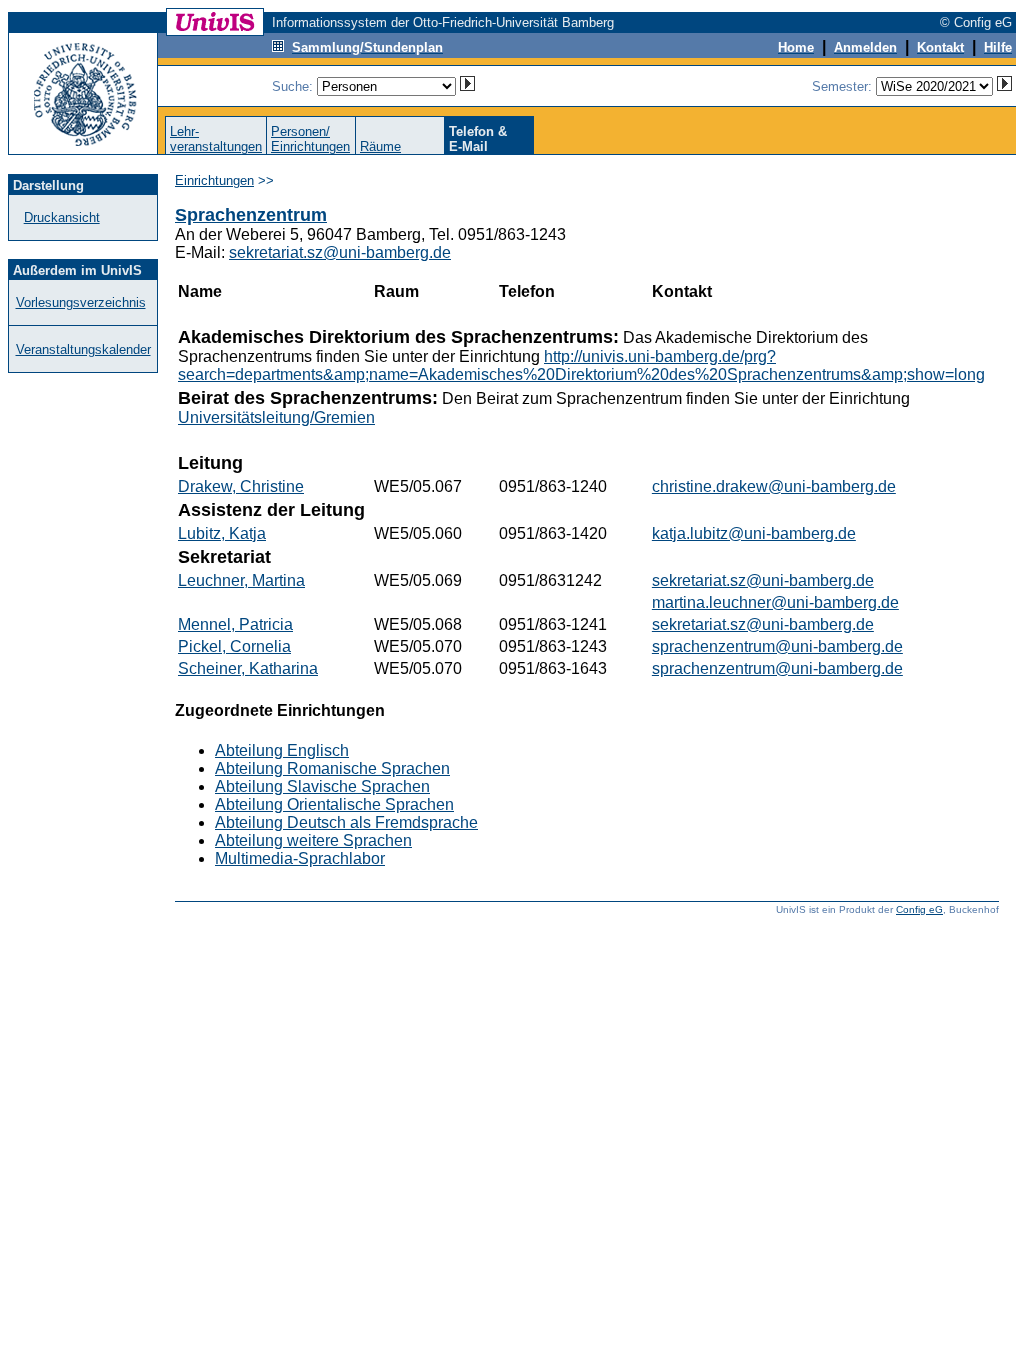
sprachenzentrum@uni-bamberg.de (777, 646)
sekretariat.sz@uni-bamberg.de (340, 252)
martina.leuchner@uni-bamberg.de (775, 602)
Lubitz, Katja (222, 533)
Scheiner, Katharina (248, 668)
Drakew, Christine (241, 486)
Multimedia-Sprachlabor (300, 858)
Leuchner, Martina (241, 580)
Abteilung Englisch (282, 750)
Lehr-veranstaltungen (216, 139)
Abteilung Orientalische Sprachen (334, 804)
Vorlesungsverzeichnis (81, 302)
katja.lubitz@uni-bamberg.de (754, 533)
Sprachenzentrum (251, 215)
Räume (380, 146)
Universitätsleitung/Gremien (276, 417)
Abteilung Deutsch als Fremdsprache (346, 822)
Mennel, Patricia (235, 624)
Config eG (919, 909)
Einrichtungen (214, 180)
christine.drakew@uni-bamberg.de (774, 486)
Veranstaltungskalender (83, 349)
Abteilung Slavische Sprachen (322, 786)
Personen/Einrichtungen (310, 139)
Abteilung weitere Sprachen (313, 840)
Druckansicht (62, 217)
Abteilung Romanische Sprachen (332, 768)
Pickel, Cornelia (234, 646)
